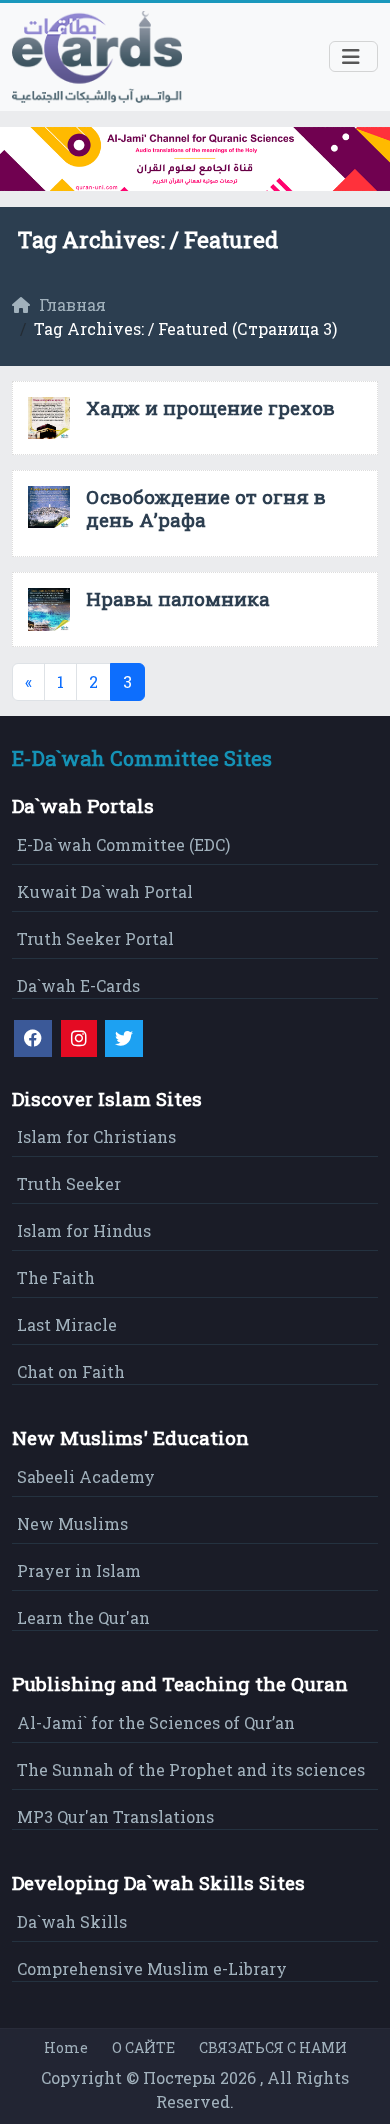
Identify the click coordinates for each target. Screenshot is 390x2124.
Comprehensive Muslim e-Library (152, 1968)
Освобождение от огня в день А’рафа (206, 508)
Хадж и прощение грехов (210, 407)
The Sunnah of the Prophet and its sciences (191, 1769)
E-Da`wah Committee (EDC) (123, 844)
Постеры (179, 2077)
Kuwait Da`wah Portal (105, 891)
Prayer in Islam (79, 1570)
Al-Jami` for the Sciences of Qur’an (156, 1722)
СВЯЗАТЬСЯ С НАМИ (273, 2047)
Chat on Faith (71, 1371)
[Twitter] (124, 1038)
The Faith (56, 1277)
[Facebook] (33, 1038)
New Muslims (72, 1523)
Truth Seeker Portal (95, 938)
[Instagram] (79, 1038)
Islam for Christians (96, 1136)
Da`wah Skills (72, 1921)
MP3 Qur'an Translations (115, 1816)
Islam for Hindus (84, 1230)
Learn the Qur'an (83, 1617)
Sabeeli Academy (86, 1476)
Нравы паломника (178, 598)
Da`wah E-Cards (78, 985)
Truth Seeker (69, 1183)
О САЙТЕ (143, 2047)
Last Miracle (67, 1324)
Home (66, 2047)
